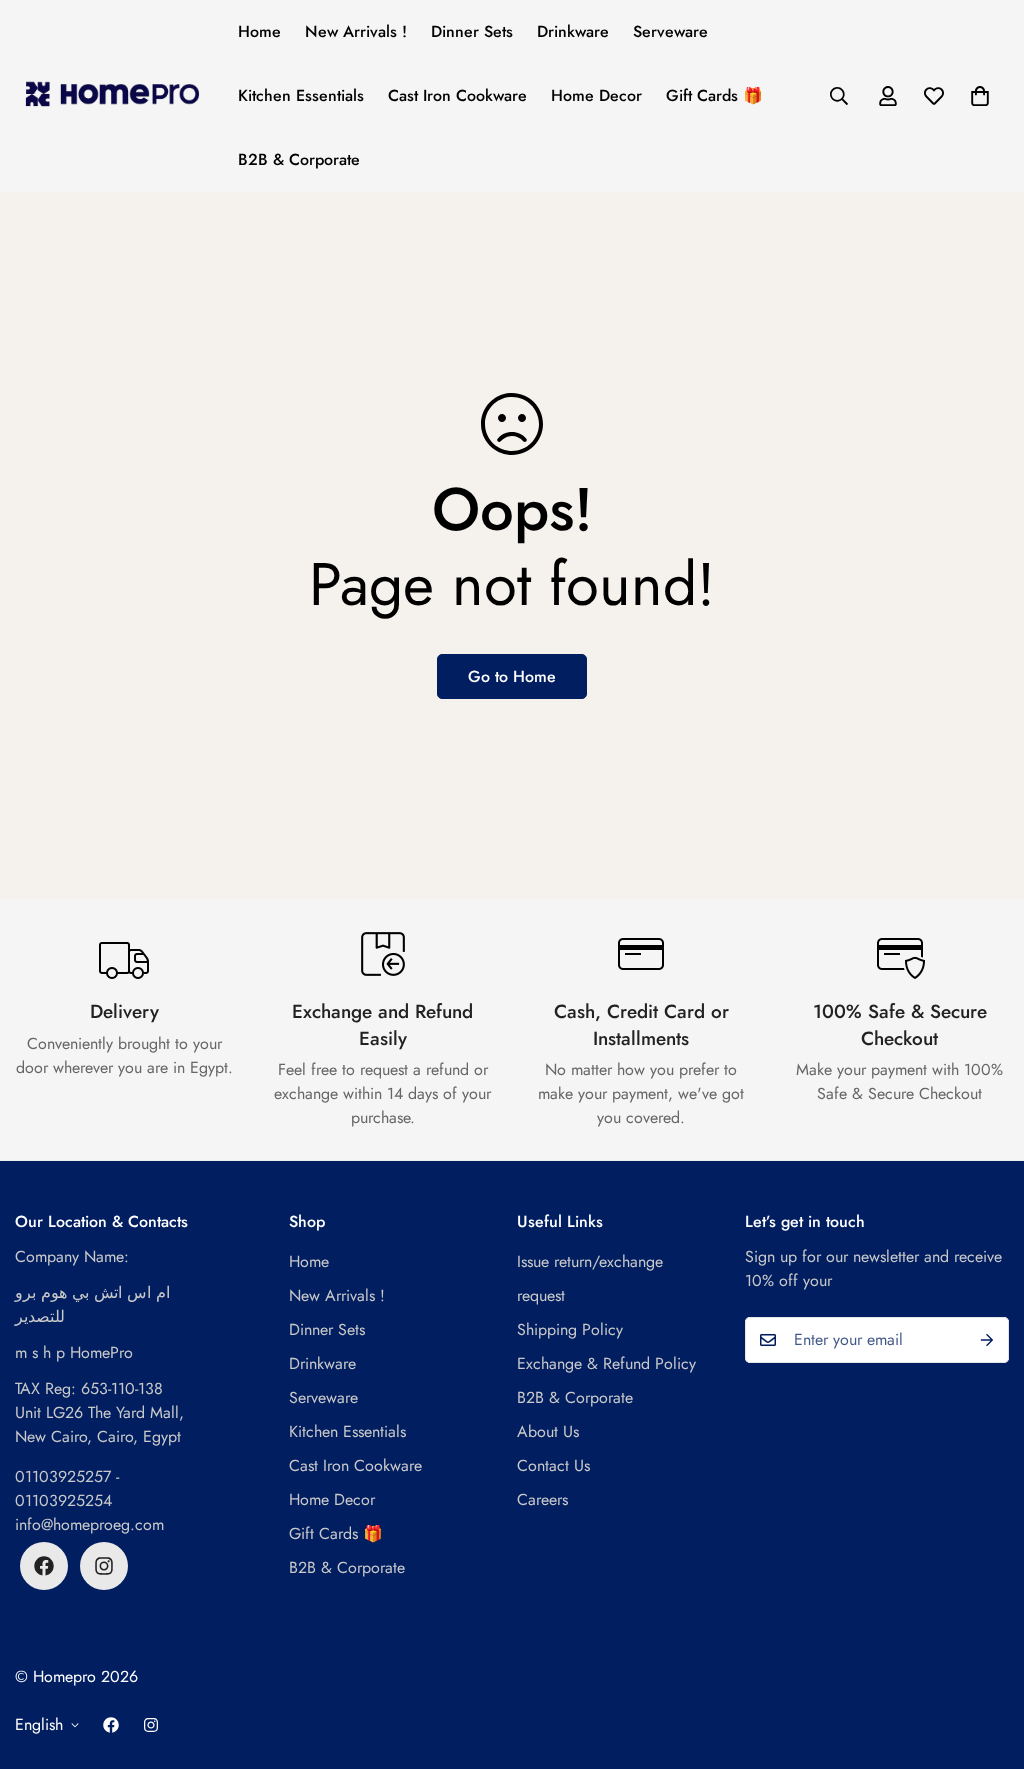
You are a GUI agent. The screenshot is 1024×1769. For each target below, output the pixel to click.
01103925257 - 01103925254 (67, 1488)
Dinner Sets (472, 31)
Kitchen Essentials (301, 95)
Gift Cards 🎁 (714, 95)
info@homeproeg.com (89, 1524)
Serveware (670, 31)
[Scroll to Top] (985, 1660)
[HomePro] (112, 95)
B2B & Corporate (299, 159)
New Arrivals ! (356, 31)
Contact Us (553, 1465)
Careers (542, 1499)
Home (259, 31)
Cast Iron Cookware (457, 95)
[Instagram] (104, 1566)
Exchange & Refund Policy (606, 1363)
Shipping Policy (570, 1329)
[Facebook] (44, 1566)
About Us (548, 1431)
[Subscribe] (987, 1340)
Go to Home (512, 676)
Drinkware (573, 31)
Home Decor (596, 95)
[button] (980, 96)
